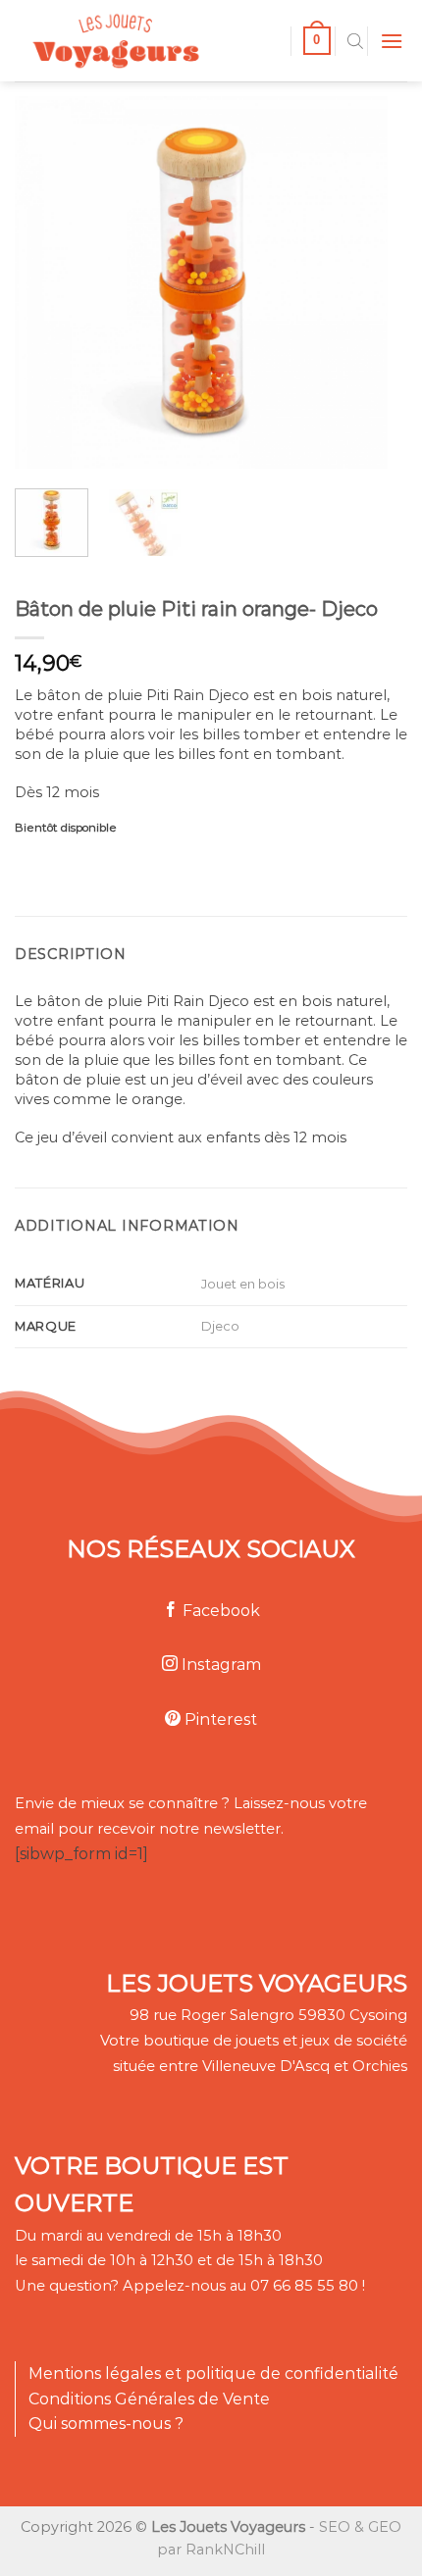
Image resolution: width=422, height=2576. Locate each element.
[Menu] (392, 41)
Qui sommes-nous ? (106, 2424)
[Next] (355, 282)
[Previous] (47, 282)
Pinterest (219, 1719)
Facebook (219, 1611)
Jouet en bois (243, 1284)
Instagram (219, 1665)
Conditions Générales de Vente (149, 2399)
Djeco (220, 1326)
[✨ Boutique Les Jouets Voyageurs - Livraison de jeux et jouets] (145, 41)
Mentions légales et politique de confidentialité (213, 2374)
